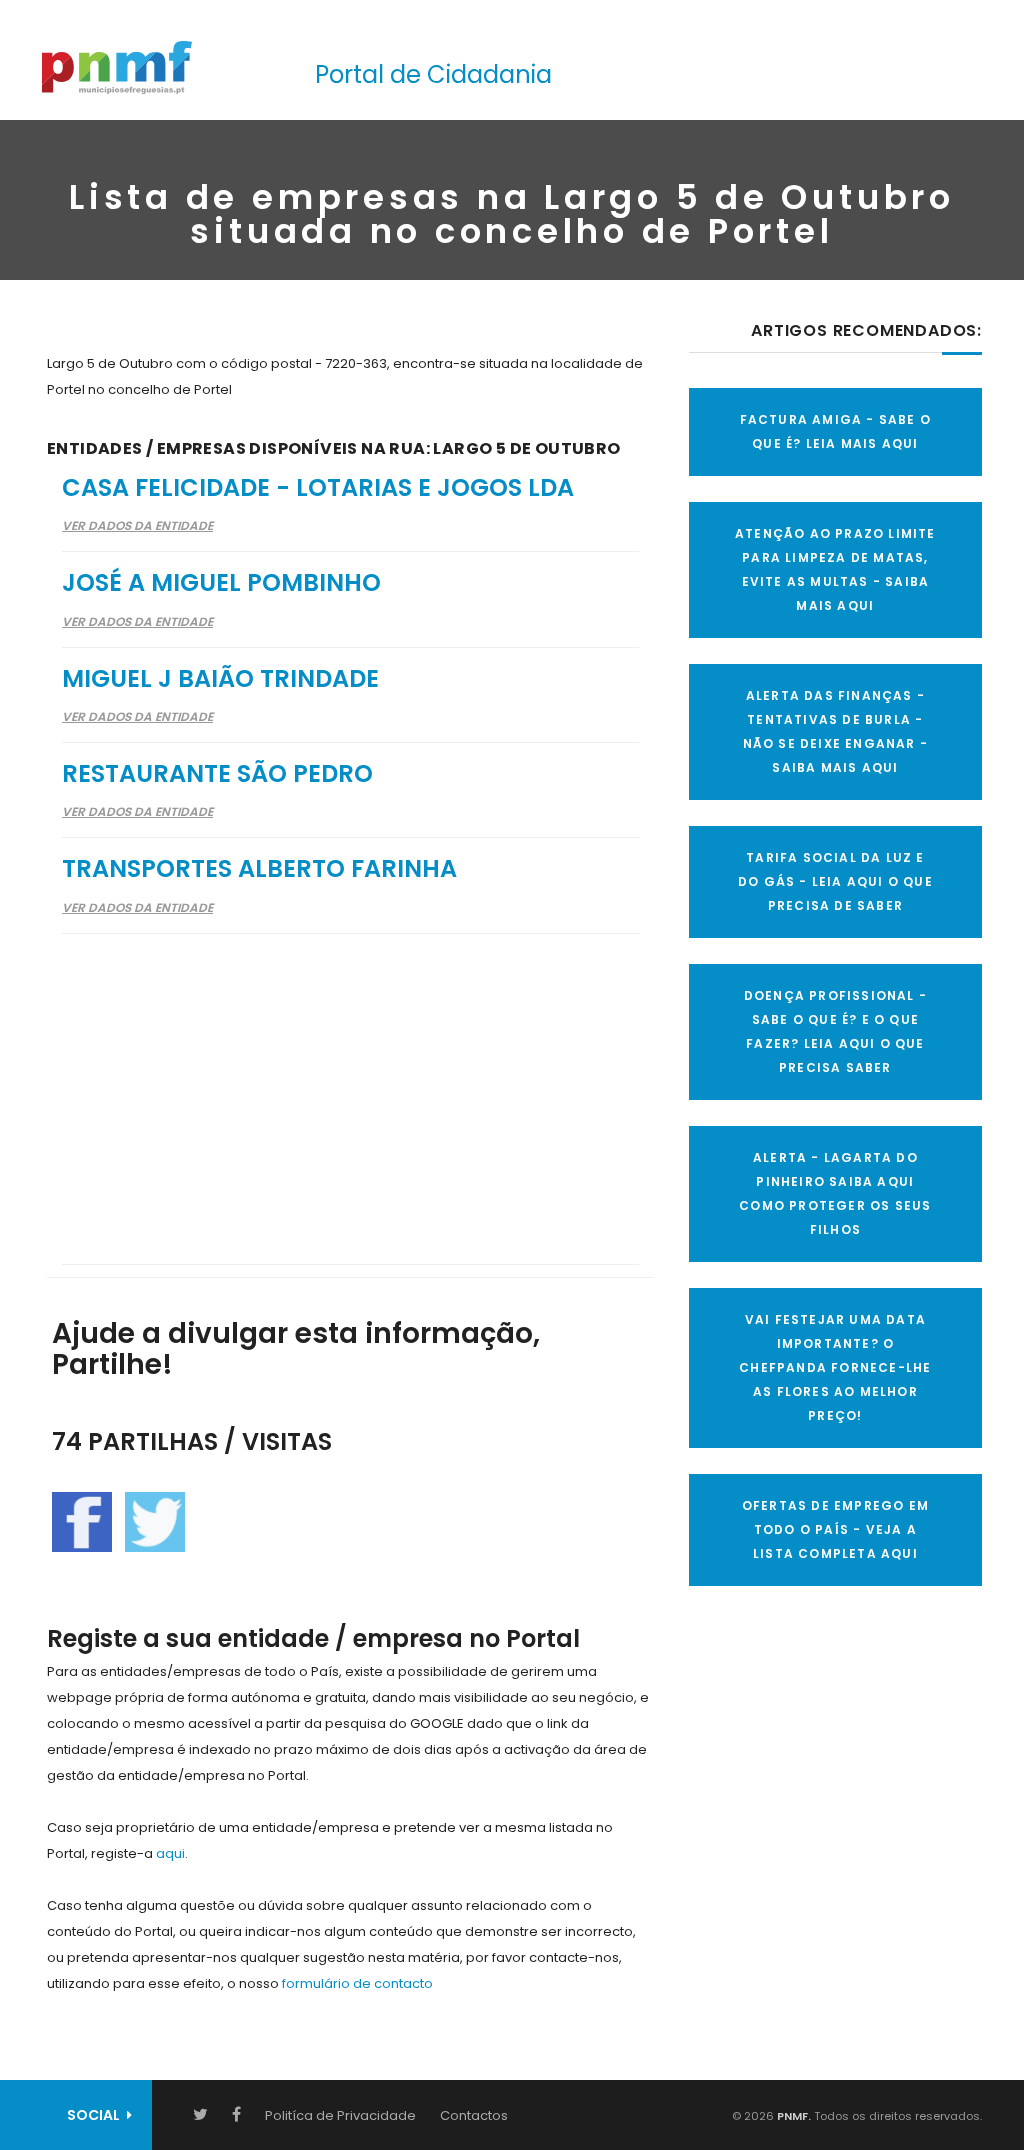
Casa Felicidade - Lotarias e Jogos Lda (318, 487)
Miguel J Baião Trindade (220, 678)
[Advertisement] (350, 1086)
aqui (170, 1853)
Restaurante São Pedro (217, 773)
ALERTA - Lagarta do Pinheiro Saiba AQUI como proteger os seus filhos (835, 1193)
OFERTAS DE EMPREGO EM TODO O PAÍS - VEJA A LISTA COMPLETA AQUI (835, 1529)
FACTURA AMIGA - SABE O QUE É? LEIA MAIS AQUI (835, 431)
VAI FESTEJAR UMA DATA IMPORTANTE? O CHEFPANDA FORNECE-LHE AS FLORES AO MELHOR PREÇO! (835, 1367)
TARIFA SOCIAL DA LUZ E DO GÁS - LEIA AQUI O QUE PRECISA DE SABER (835, 881)
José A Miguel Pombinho (221, 582)
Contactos (474, 2115)
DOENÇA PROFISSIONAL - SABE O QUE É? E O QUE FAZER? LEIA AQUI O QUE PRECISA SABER (835, 1031)
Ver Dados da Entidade (137, 525)
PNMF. (792, 2116)
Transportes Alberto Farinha (259, 868)
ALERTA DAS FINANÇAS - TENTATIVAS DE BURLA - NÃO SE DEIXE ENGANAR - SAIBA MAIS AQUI (835, 731)
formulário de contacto (357, 1983)
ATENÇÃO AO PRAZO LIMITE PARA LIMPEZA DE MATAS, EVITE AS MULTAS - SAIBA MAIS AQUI (835, 569)
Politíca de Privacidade (340, 2115)
